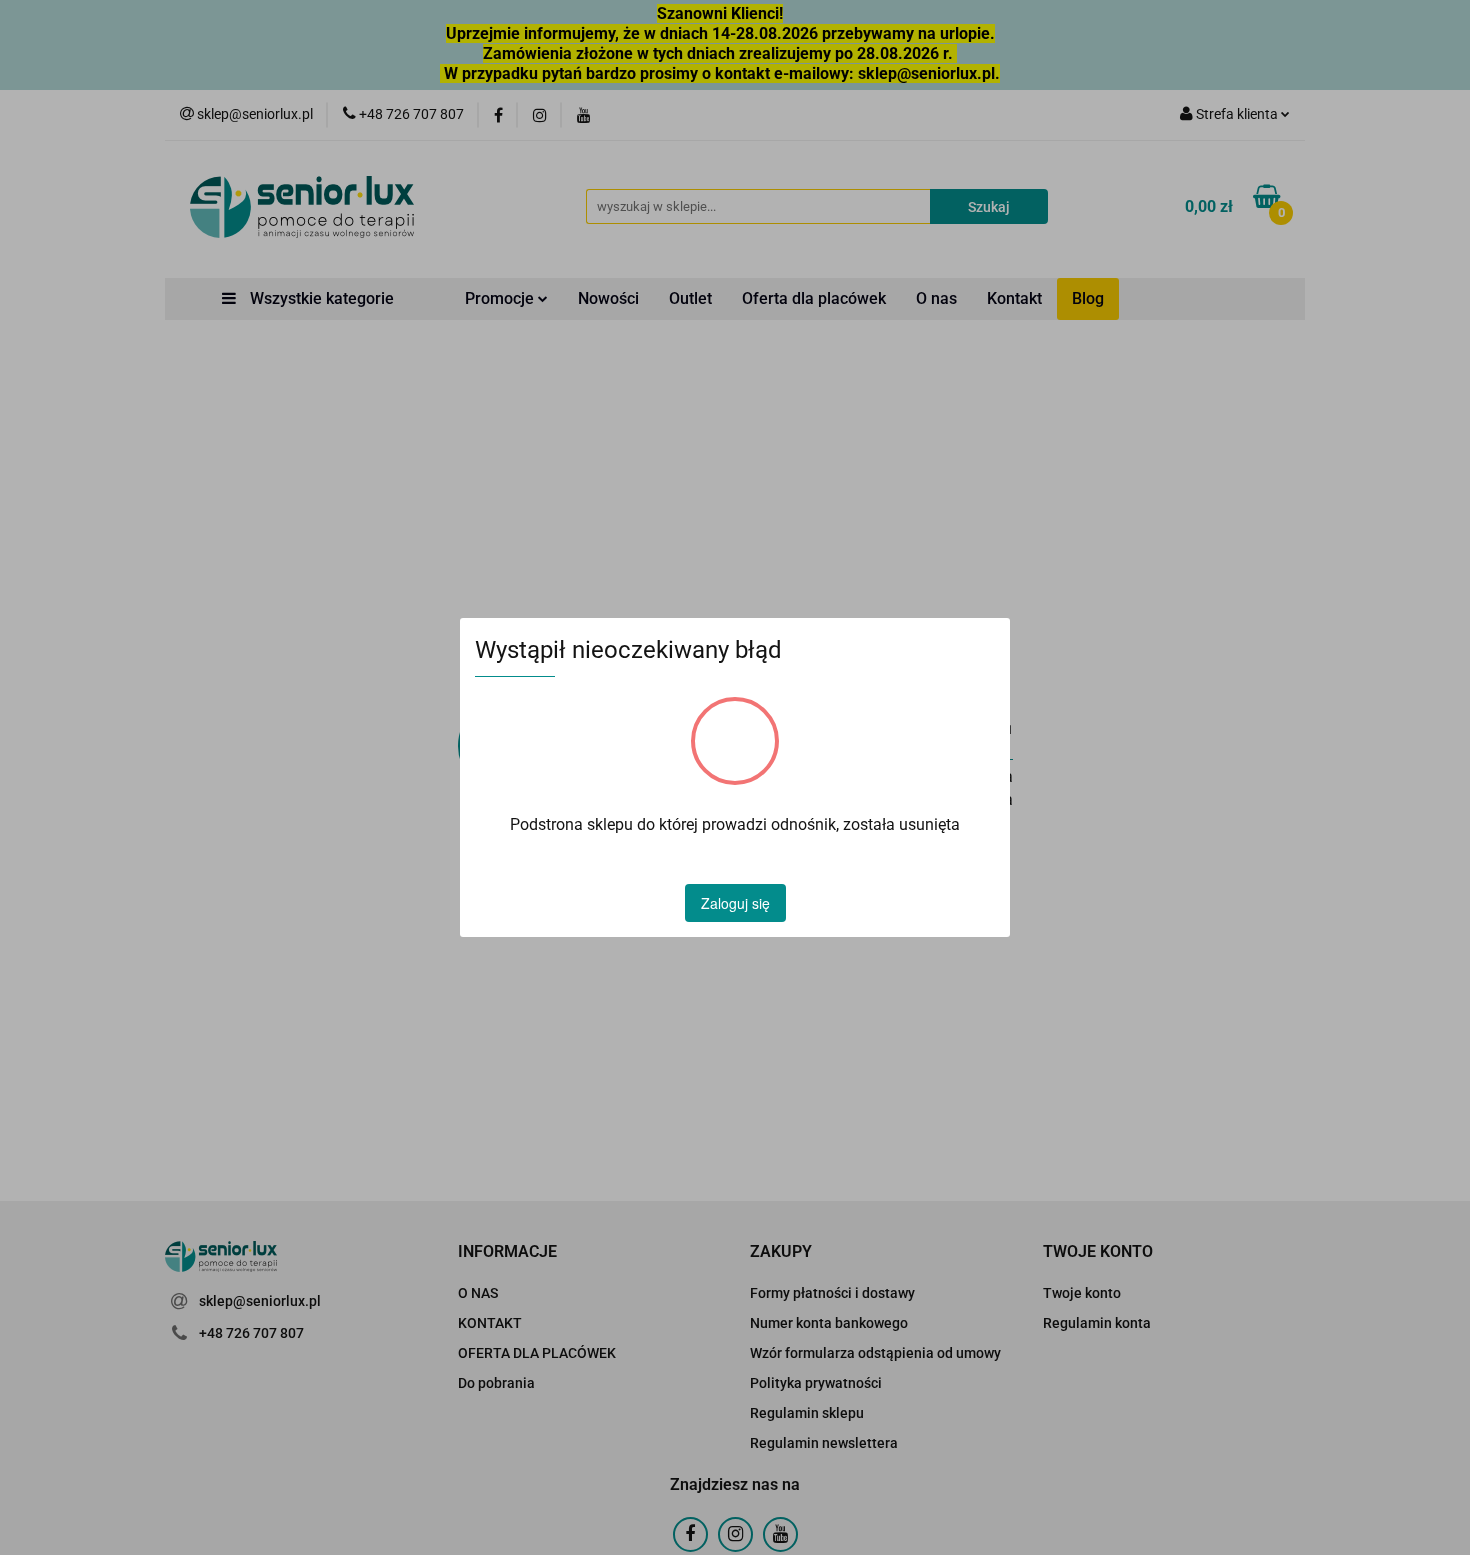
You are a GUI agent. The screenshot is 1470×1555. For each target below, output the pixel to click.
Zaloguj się (735, 903)
